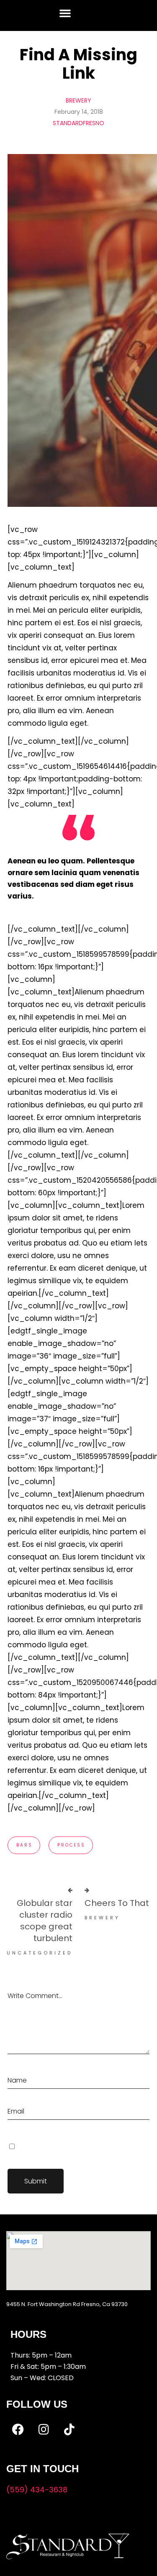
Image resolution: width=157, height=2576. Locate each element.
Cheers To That (117, 1903)
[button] (65, 13)
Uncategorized (40, 1953)
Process (71, 1845)
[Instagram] (44, 2430)
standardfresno (78, 123)
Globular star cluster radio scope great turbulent (45, 1921)
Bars (24, 1845)
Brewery (78, 100)
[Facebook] (18, 2430)
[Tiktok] (69, 2430)
